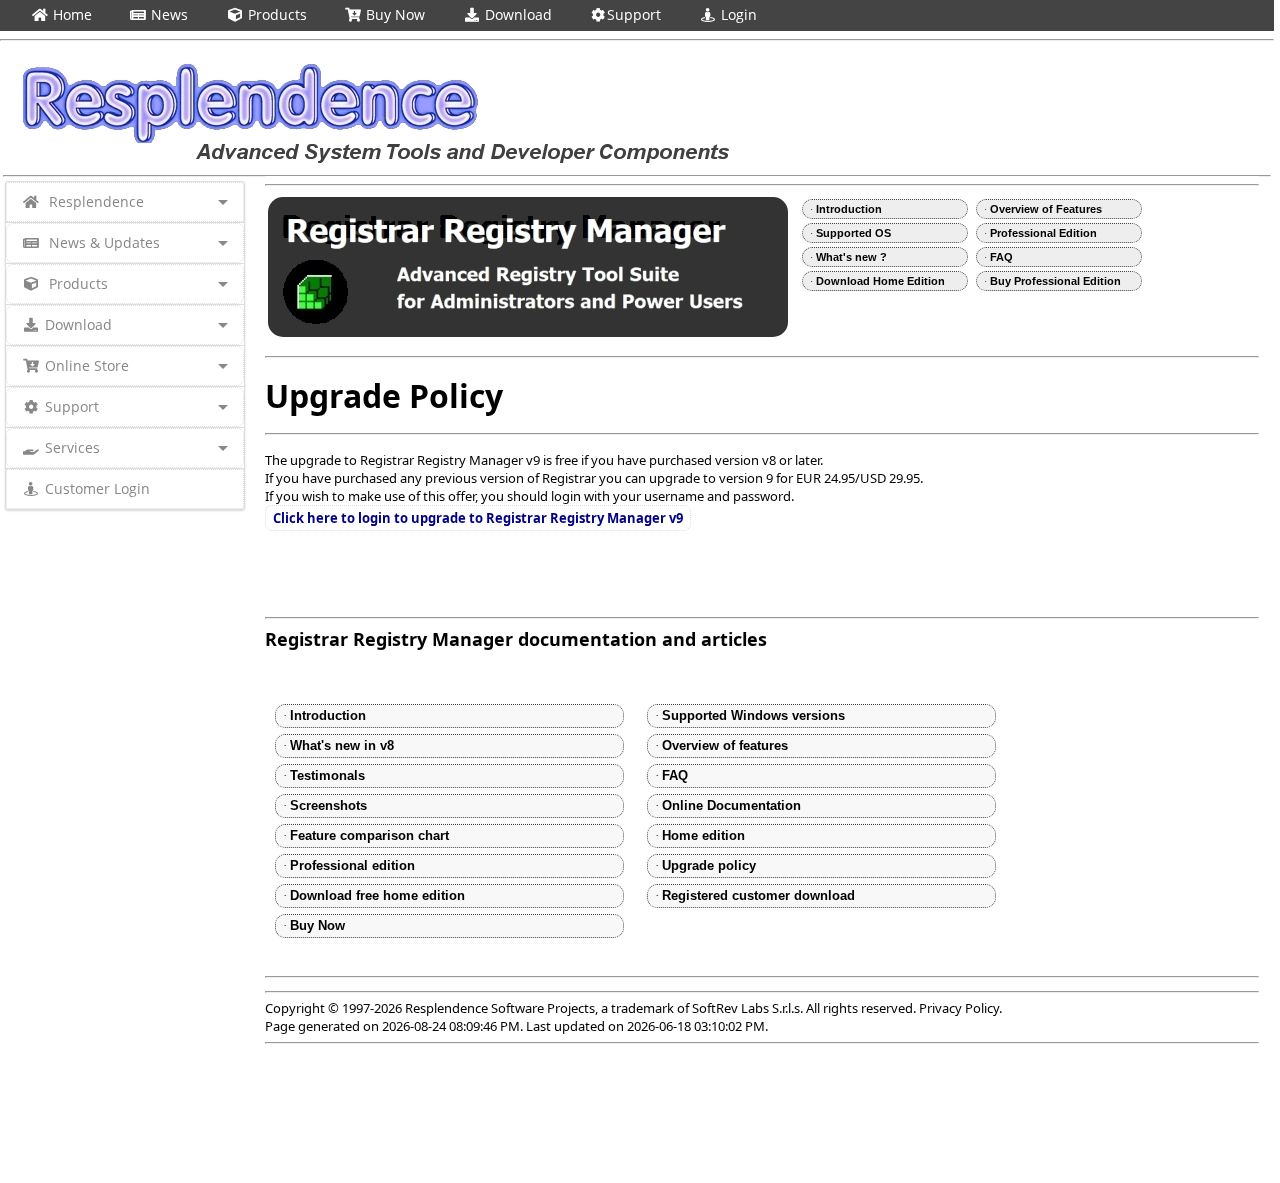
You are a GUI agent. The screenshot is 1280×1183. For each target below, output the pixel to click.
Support (634, 14)
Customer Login (97, 488)
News (167, 14)
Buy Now (393, 14)
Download (516, 14)
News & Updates (102, 242)
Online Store (87, 365)
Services (72, 447)
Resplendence (94, 201)
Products (275, 14)
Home (70, 14)
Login (737, 14)
